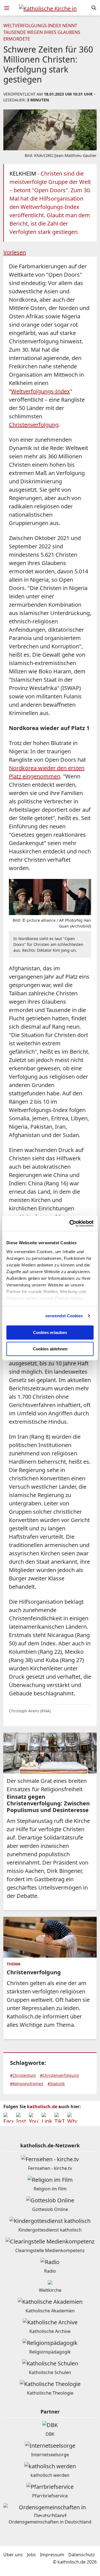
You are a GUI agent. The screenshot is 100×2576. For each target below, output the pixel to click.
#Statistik (56, 2084)
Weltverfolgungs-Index (41, 391)
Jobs (31, 2555)
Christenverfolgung (34, 425)
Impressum (52, 2555)
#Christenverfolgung (59, 2075)
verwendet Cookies (64, 1316)
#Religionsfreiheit (27, 2084)
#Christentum (23, 2075)
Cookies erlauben (50, 1332)
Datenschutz (82, 2555)
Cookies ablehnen (50, 1349)
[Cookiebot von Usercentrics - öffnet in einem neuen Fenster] (71, 1223)
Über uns (13, 2555)
